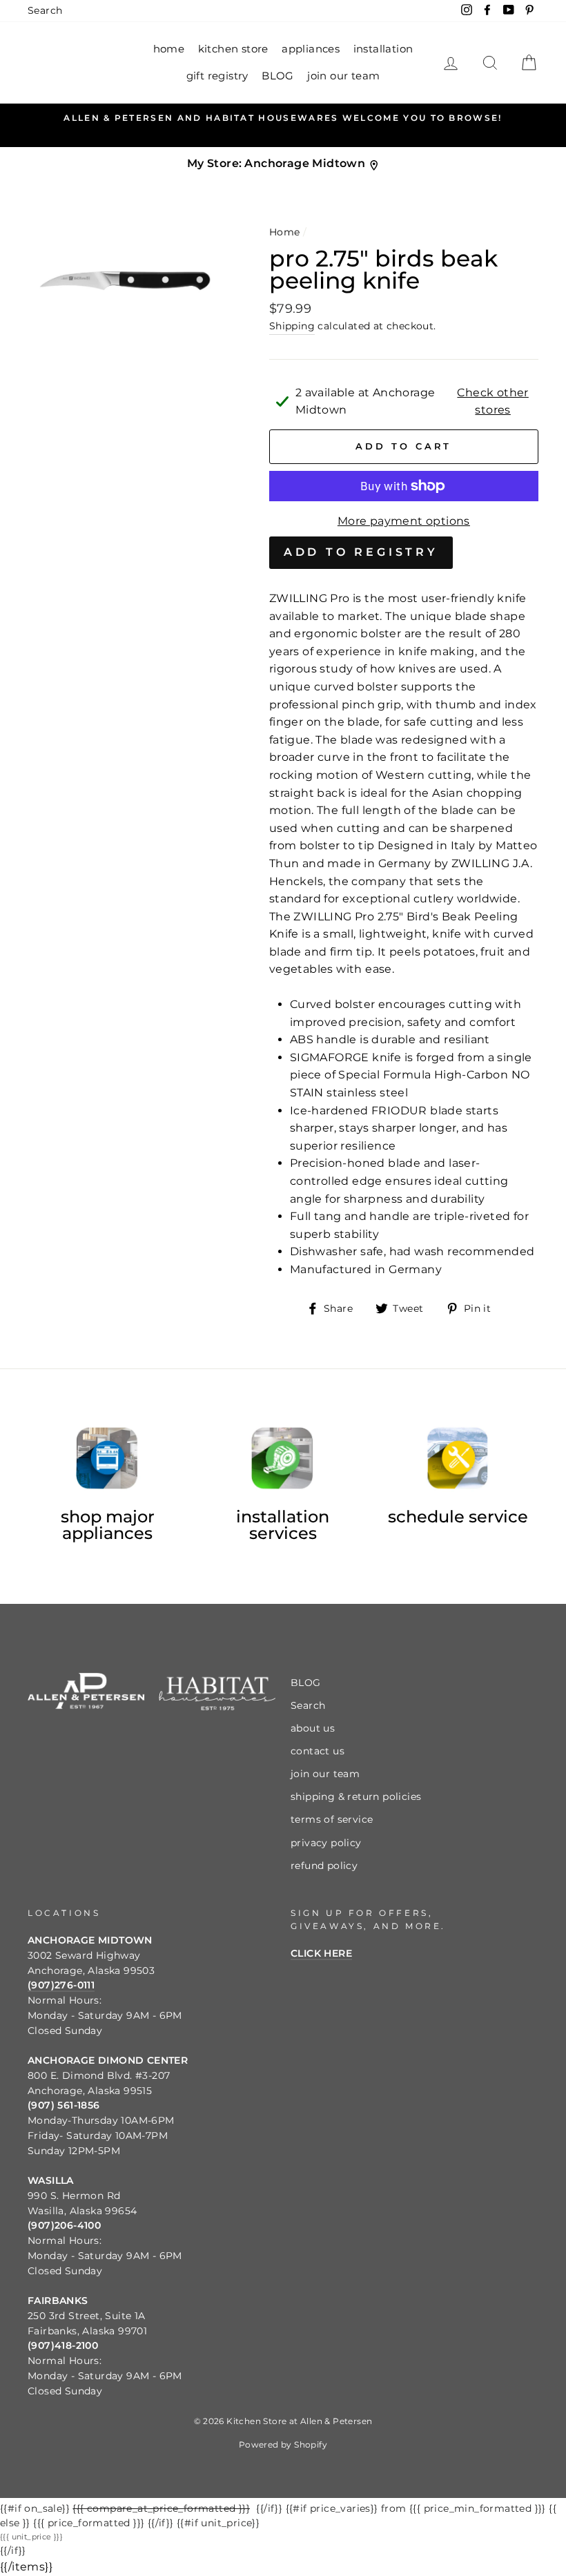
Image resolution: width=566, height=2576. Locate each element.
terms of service (332, 1819)
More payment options (404, 521)
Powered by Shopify (283, 2444)
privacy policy (326, 1843)
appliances (311, 49)
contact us (318, 1751)
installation (383, 49)
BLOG (278, 76)
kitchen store (233, 49)
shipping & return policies (356, 1797)
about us (313, 1728)
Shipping (292, 326)
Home (285, 232)
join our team (343, 76)
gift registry (217, 76)
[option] (283, 118)
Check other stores (492, 401)
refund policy (324, 1866)
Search (45, 10)
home (169, 49)
